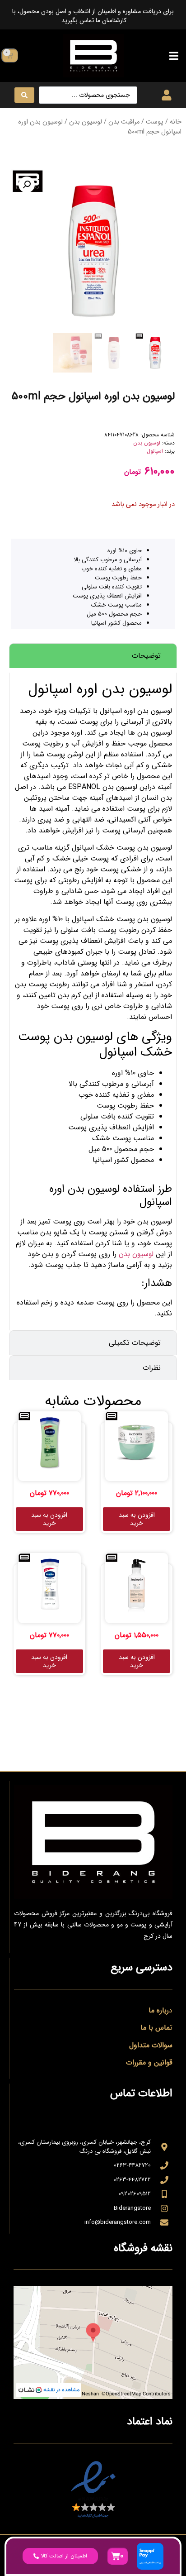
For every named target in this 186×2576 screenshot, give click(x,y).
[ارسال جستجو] (24, 95)
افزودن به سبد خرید (137, 1519)
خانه (176, 122)
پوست (155, 122)
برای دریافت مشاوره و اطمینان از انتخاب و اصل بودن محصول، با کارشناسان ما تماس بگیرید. (93, 16)
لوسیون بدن (86, 122)
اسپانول (155, 451)
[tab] (93, 656)
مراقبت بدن (124, 122)
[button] (174, 55)
